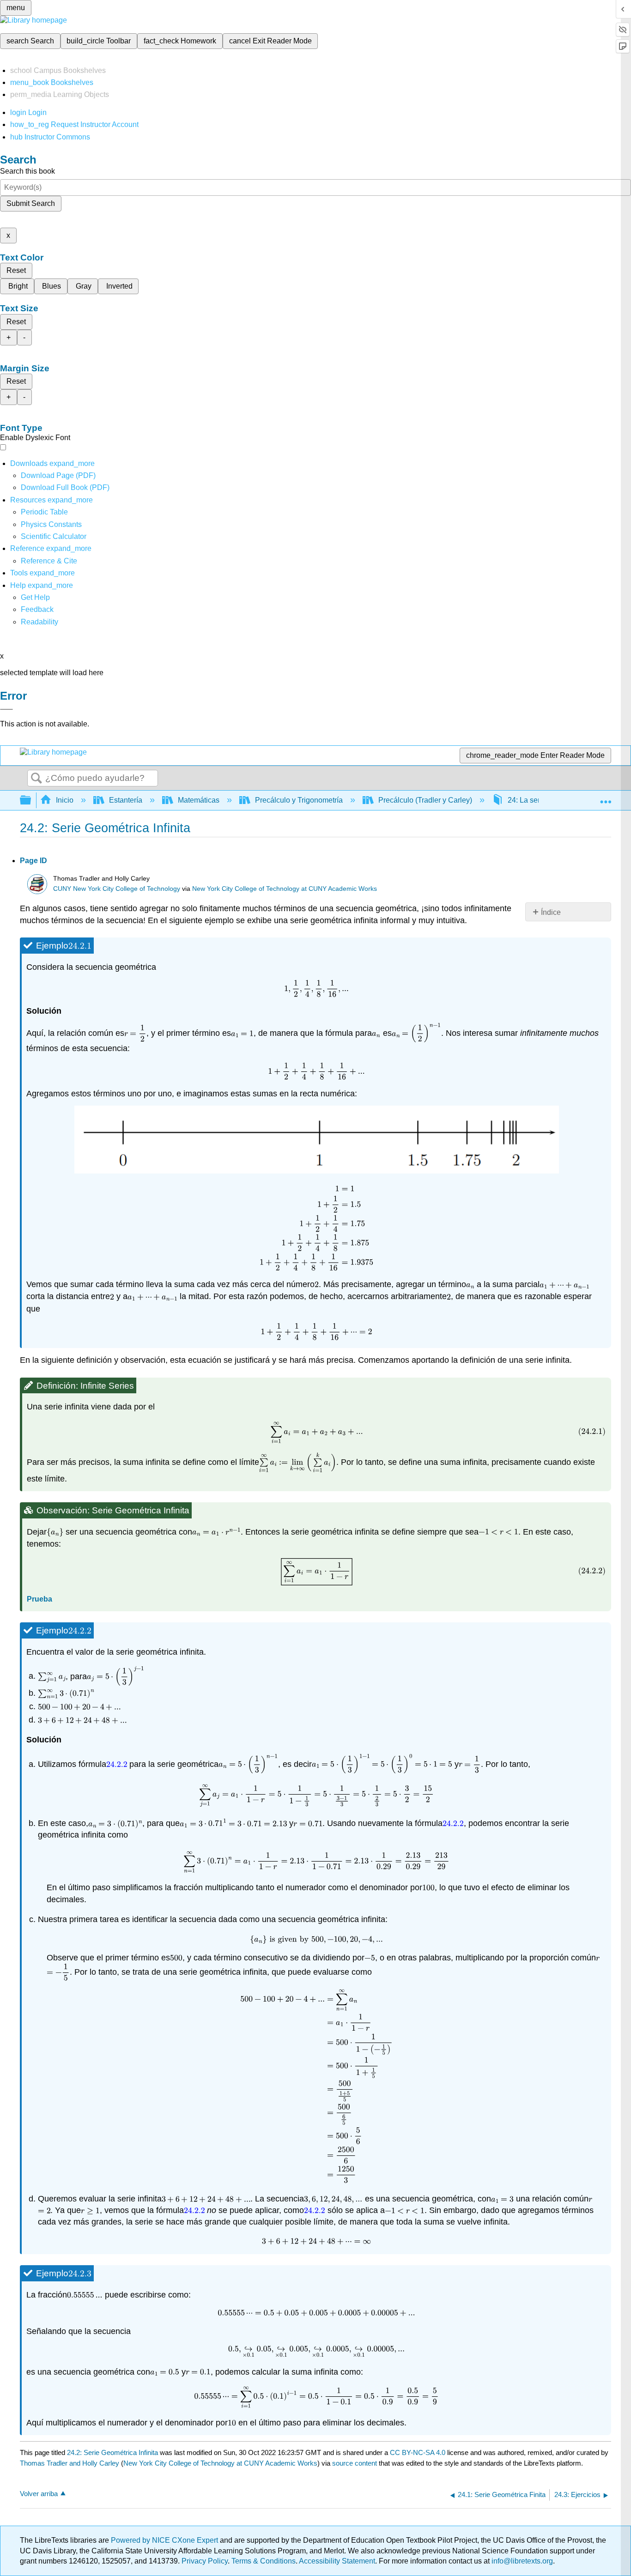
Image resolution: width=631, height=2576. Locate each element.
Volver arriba (39, 2494)
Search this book (27, 171)
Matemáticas (199, 800)
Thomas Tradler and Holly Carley (70, 2463)
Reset (16, 270)
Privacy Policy (205, 2561)
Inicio (65, 800)
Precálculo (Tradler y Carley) (425, 800)
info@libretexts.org (521, 2561)
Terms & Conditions (264, 2561)
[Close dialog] (6, 709)
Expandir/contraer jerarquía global (31, 801)
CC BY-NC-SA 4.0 (418, 2452)
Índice (551, 912)
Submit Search (31, 203)
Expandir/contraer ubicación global (606, 798)
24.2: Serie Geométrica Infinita (112, 2452)
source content (355, 2463)
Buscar (36, 779)
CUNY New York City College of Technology (117, 889)
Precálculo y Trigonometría (299, 800)
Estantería (126, 800)
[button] (37, 609)
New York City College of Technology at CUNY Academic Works (285, 889)
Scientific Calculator (54, 536)
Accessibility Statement (337, 2561)
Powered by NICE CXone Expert (165, 2540)
